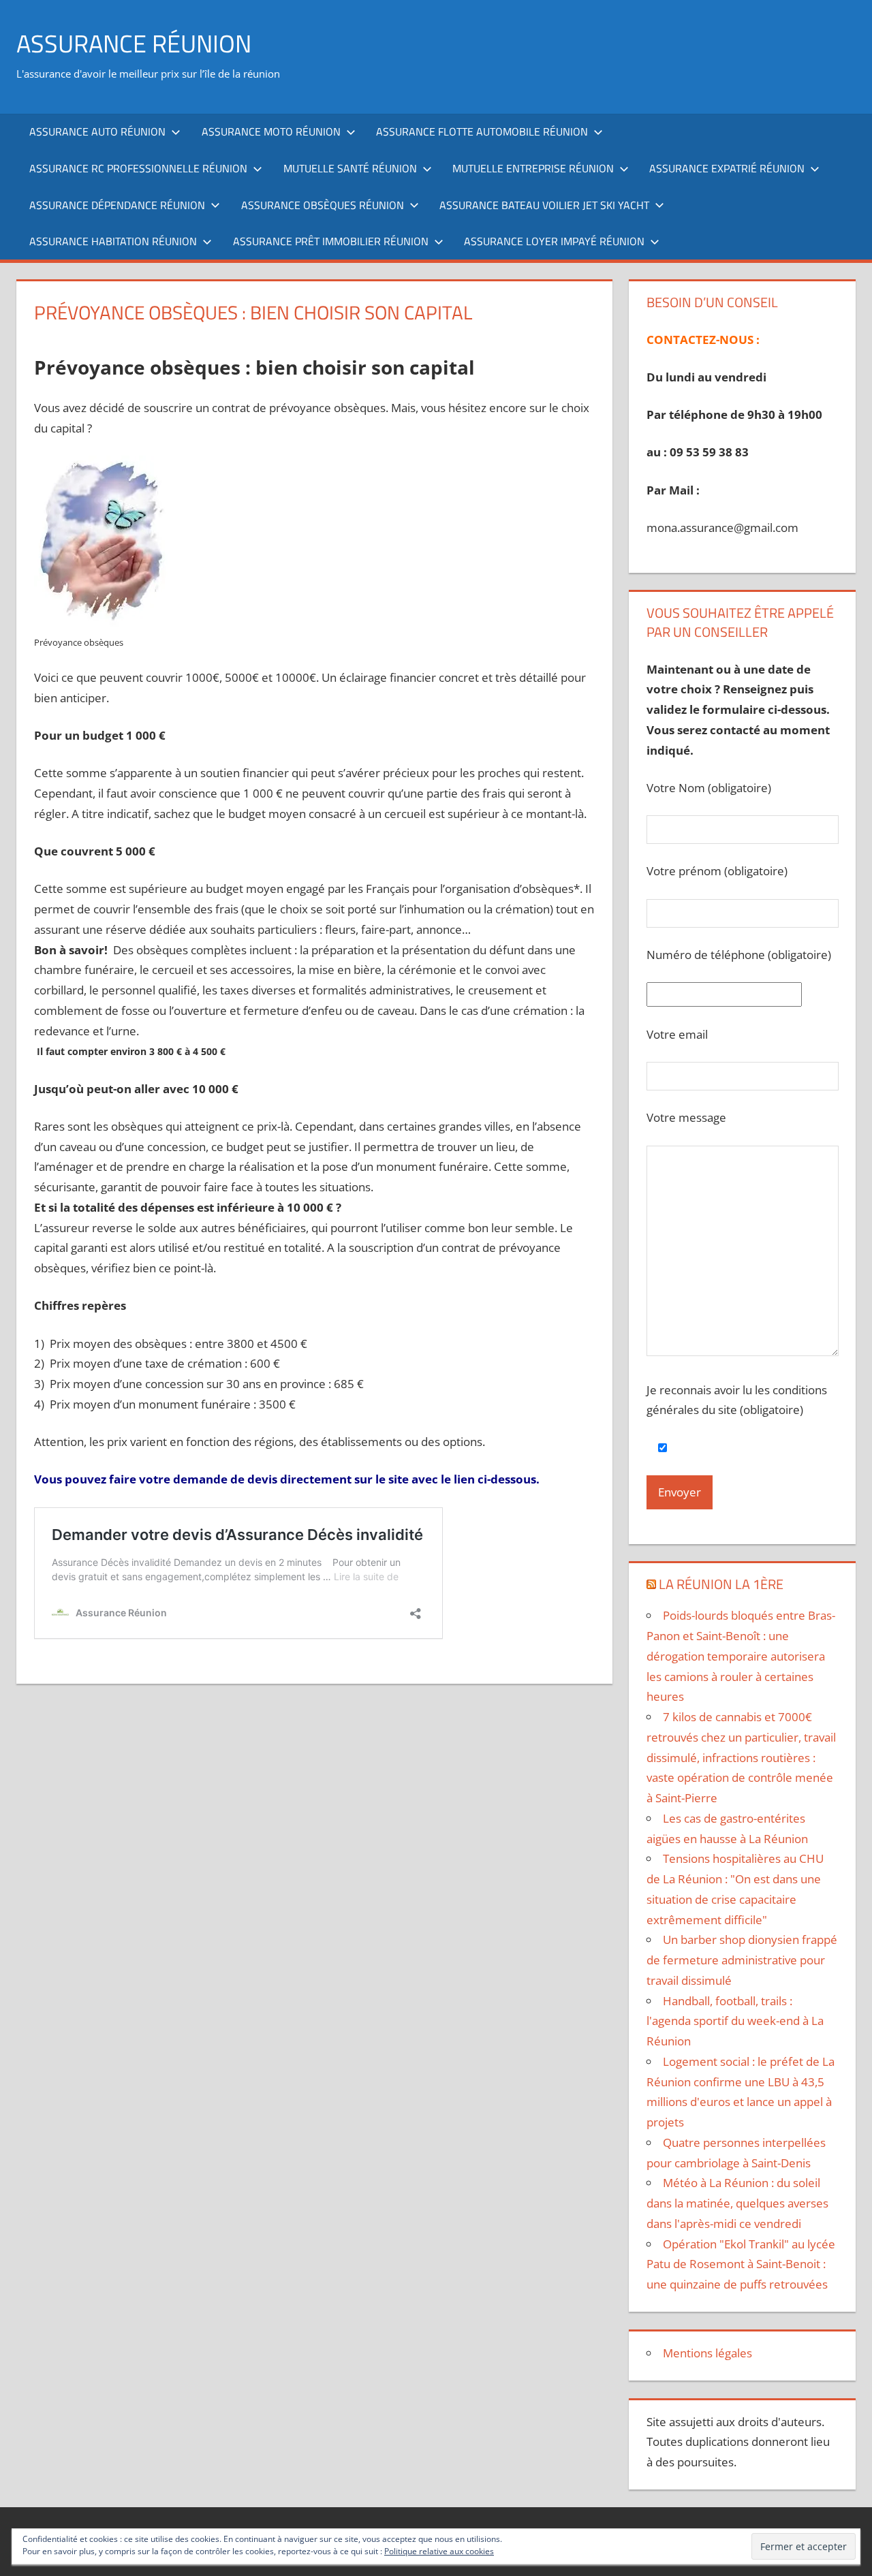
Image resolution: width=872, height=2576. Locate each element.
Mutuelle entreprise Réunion (533, 168)
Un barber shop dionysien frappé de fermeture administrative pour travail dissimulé (742, 1960)
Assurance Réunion (134, 43)
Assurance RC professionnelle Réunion (138, 168)
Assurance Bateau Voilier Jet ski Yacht (544, 205)
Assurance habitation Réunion (113, 241)
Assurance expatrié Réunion (727, 168)
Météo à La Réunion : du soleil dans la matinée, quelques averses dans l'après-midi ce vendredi (737, 2203)
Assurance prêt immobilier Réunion (331, 241)
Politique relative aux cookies (439, 2551)
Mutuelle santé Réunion (350, 168)
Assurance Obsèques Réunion (323, 205)
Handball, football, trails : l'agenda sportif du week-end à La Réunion (735, 2021)
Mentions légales (707, 2353)
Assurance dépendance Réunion (117, 205)
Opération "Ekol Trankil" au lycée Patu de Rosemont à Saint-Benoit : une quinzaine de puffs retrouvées (741, 2264)
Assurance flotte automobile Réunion (482, 131)
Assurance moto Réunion (271, 131)
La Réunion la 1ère (721, 1584)
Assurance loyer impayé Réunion (554, 241)
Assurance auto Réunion (97, 131)
